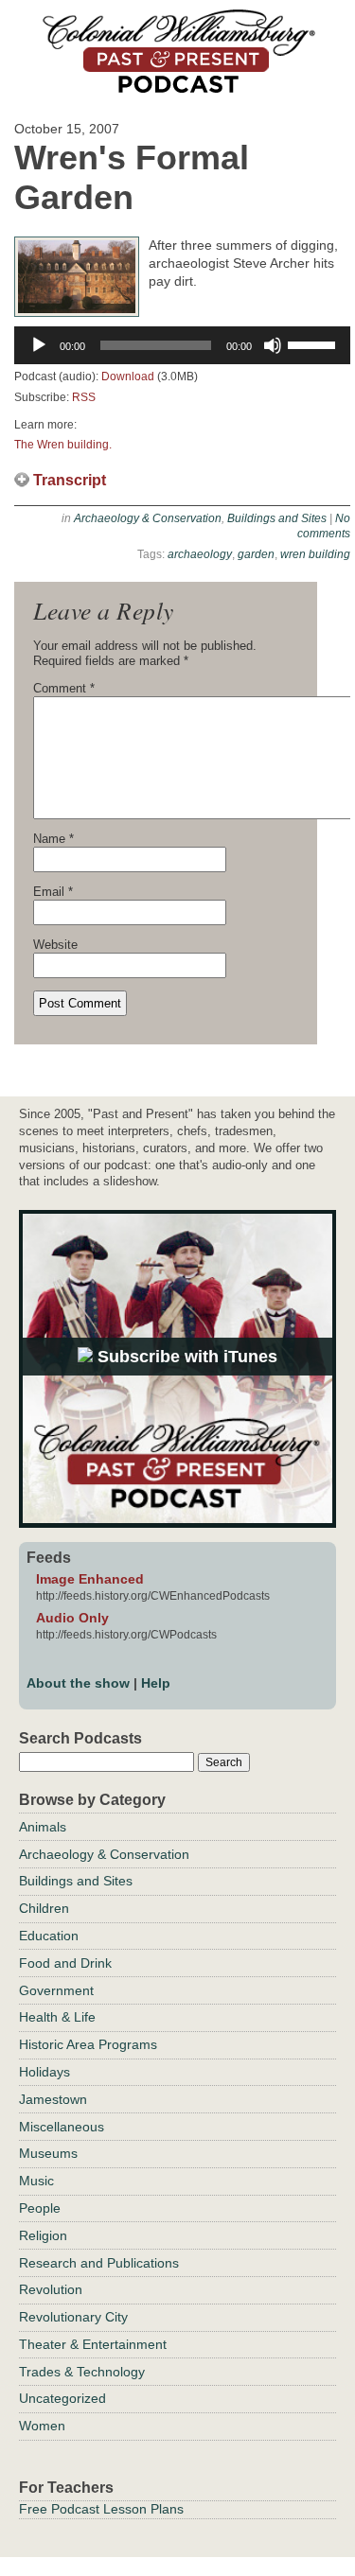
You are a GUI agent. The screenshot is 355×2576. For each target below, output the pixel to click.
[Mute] (273, 345)
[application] (182, 345)
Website (55, 945)
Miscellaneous (62, 2127)
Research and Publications (99, 2263)
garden (256, 554)
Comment (64, 688)
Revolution (51, 2289)
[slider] (314, 343)
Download (128, 377)
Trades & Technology (82, 2372)
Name (53, 839)
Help (156, 1683)
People (40, 2208)
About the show (78, 1683)
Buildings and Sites (277, 518)
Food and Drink (65, 1963)
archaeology (200, 554)
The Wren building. (63, 445)
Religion (43, 2235)
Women (42, 2426)
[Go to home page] (178, 87)
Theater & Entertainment (93, 2344)
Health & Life (57, 2017)
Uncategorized (62, 2398)
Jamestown (53, 2099)
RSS (84, 397)
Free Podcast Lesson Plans (101, 2509)
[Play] (39, 345)
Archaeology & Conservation (148, 518)
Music (36, 2181)
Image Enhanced (90, 1579)
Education (49, 1936)
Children (44, 1908)
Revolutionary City (73, 2317)
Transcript (70, 480)
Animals (43, 1827)
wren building (315, 554)
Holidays (44, 2072)
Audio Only (72, 1618)
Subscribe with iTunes (185, 1357)
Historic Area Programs (88, 2044)
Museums (48, 2153)
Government (56, 1990)
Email (53, 892)
